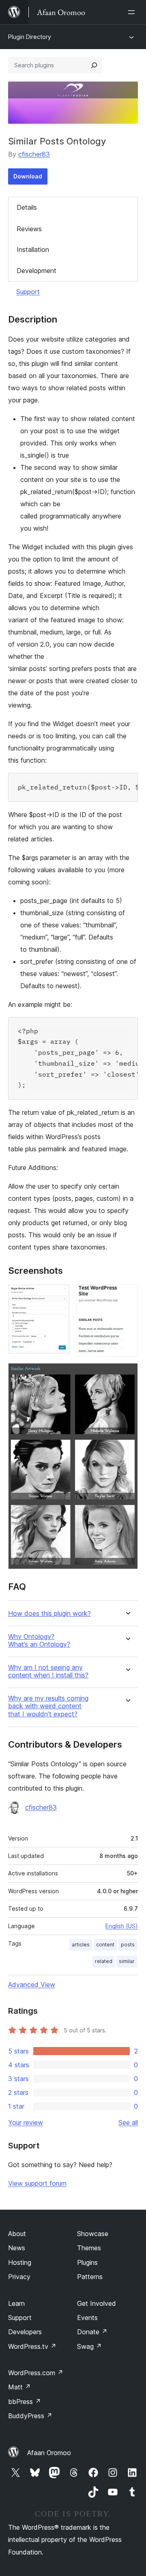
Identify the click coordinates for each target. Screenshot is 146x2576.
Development (36, 271)
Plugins (87, 2262)
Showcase (93, 2234)
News (17, 2248)
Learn (16, 2303)
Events (87, 2318)
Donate (92, 2332)
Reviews (29, 229)
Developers (25, 2332)
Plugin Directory (30, 37)
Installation (33, 249)
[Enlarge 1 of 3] (59, 1295)
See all (128, 2122)
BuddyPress (30, 2416)
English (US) (122, 1926)
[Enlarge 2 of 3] (127, 1295)
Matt (19, 2387)
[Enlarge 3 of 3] (127, 1374)
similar (127, 1961)
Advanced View (32, 1985)
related (104, 1961)
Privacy (19, 2277)
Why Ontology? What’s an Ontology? (39, 1641)
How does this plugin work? (49, 1614)
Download (28, 176)
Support (28, 292)
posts (128, 1945)
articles (81, 1945)
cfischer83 (34, 154)
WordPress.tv (32, 2346)
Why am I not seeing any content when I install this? (48, 1671)
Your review (26, 2122)
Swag (89, 2346)
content (105, 1945)
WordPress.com (36, 2373)
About (17, 2234)
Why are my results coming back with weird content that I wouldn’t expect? (48, 1706)
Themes (89, 2248)
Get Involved (97, 2303)
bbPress (25, 2402)
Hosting (20, 2262)
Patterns (90, 2277)
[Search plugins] (94, 65)
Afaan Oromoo (49, 2453)
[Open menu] (133, 12)
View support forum (37, 2183)
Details (27, 207)
